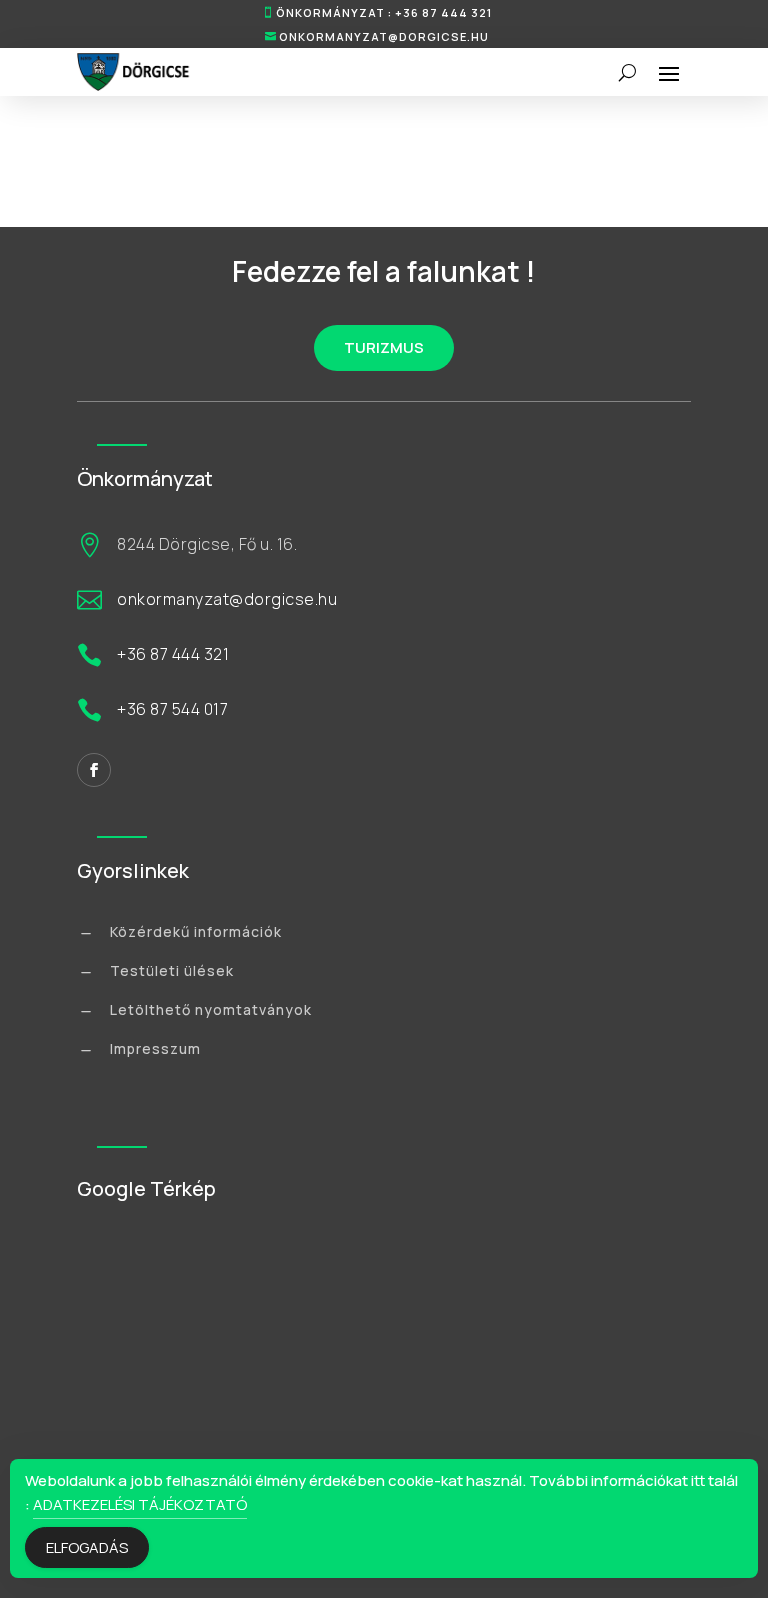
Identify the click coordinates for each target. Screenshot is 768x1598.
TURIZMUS (384, 347)
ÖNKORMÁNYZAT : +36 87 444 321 (384, 12)
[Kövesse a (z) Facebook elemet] (94, 770)
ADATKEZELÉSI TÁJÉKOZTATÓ (140, 1504)
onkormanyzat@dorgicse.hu (384, 36)
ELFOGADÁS (87, 1547)
